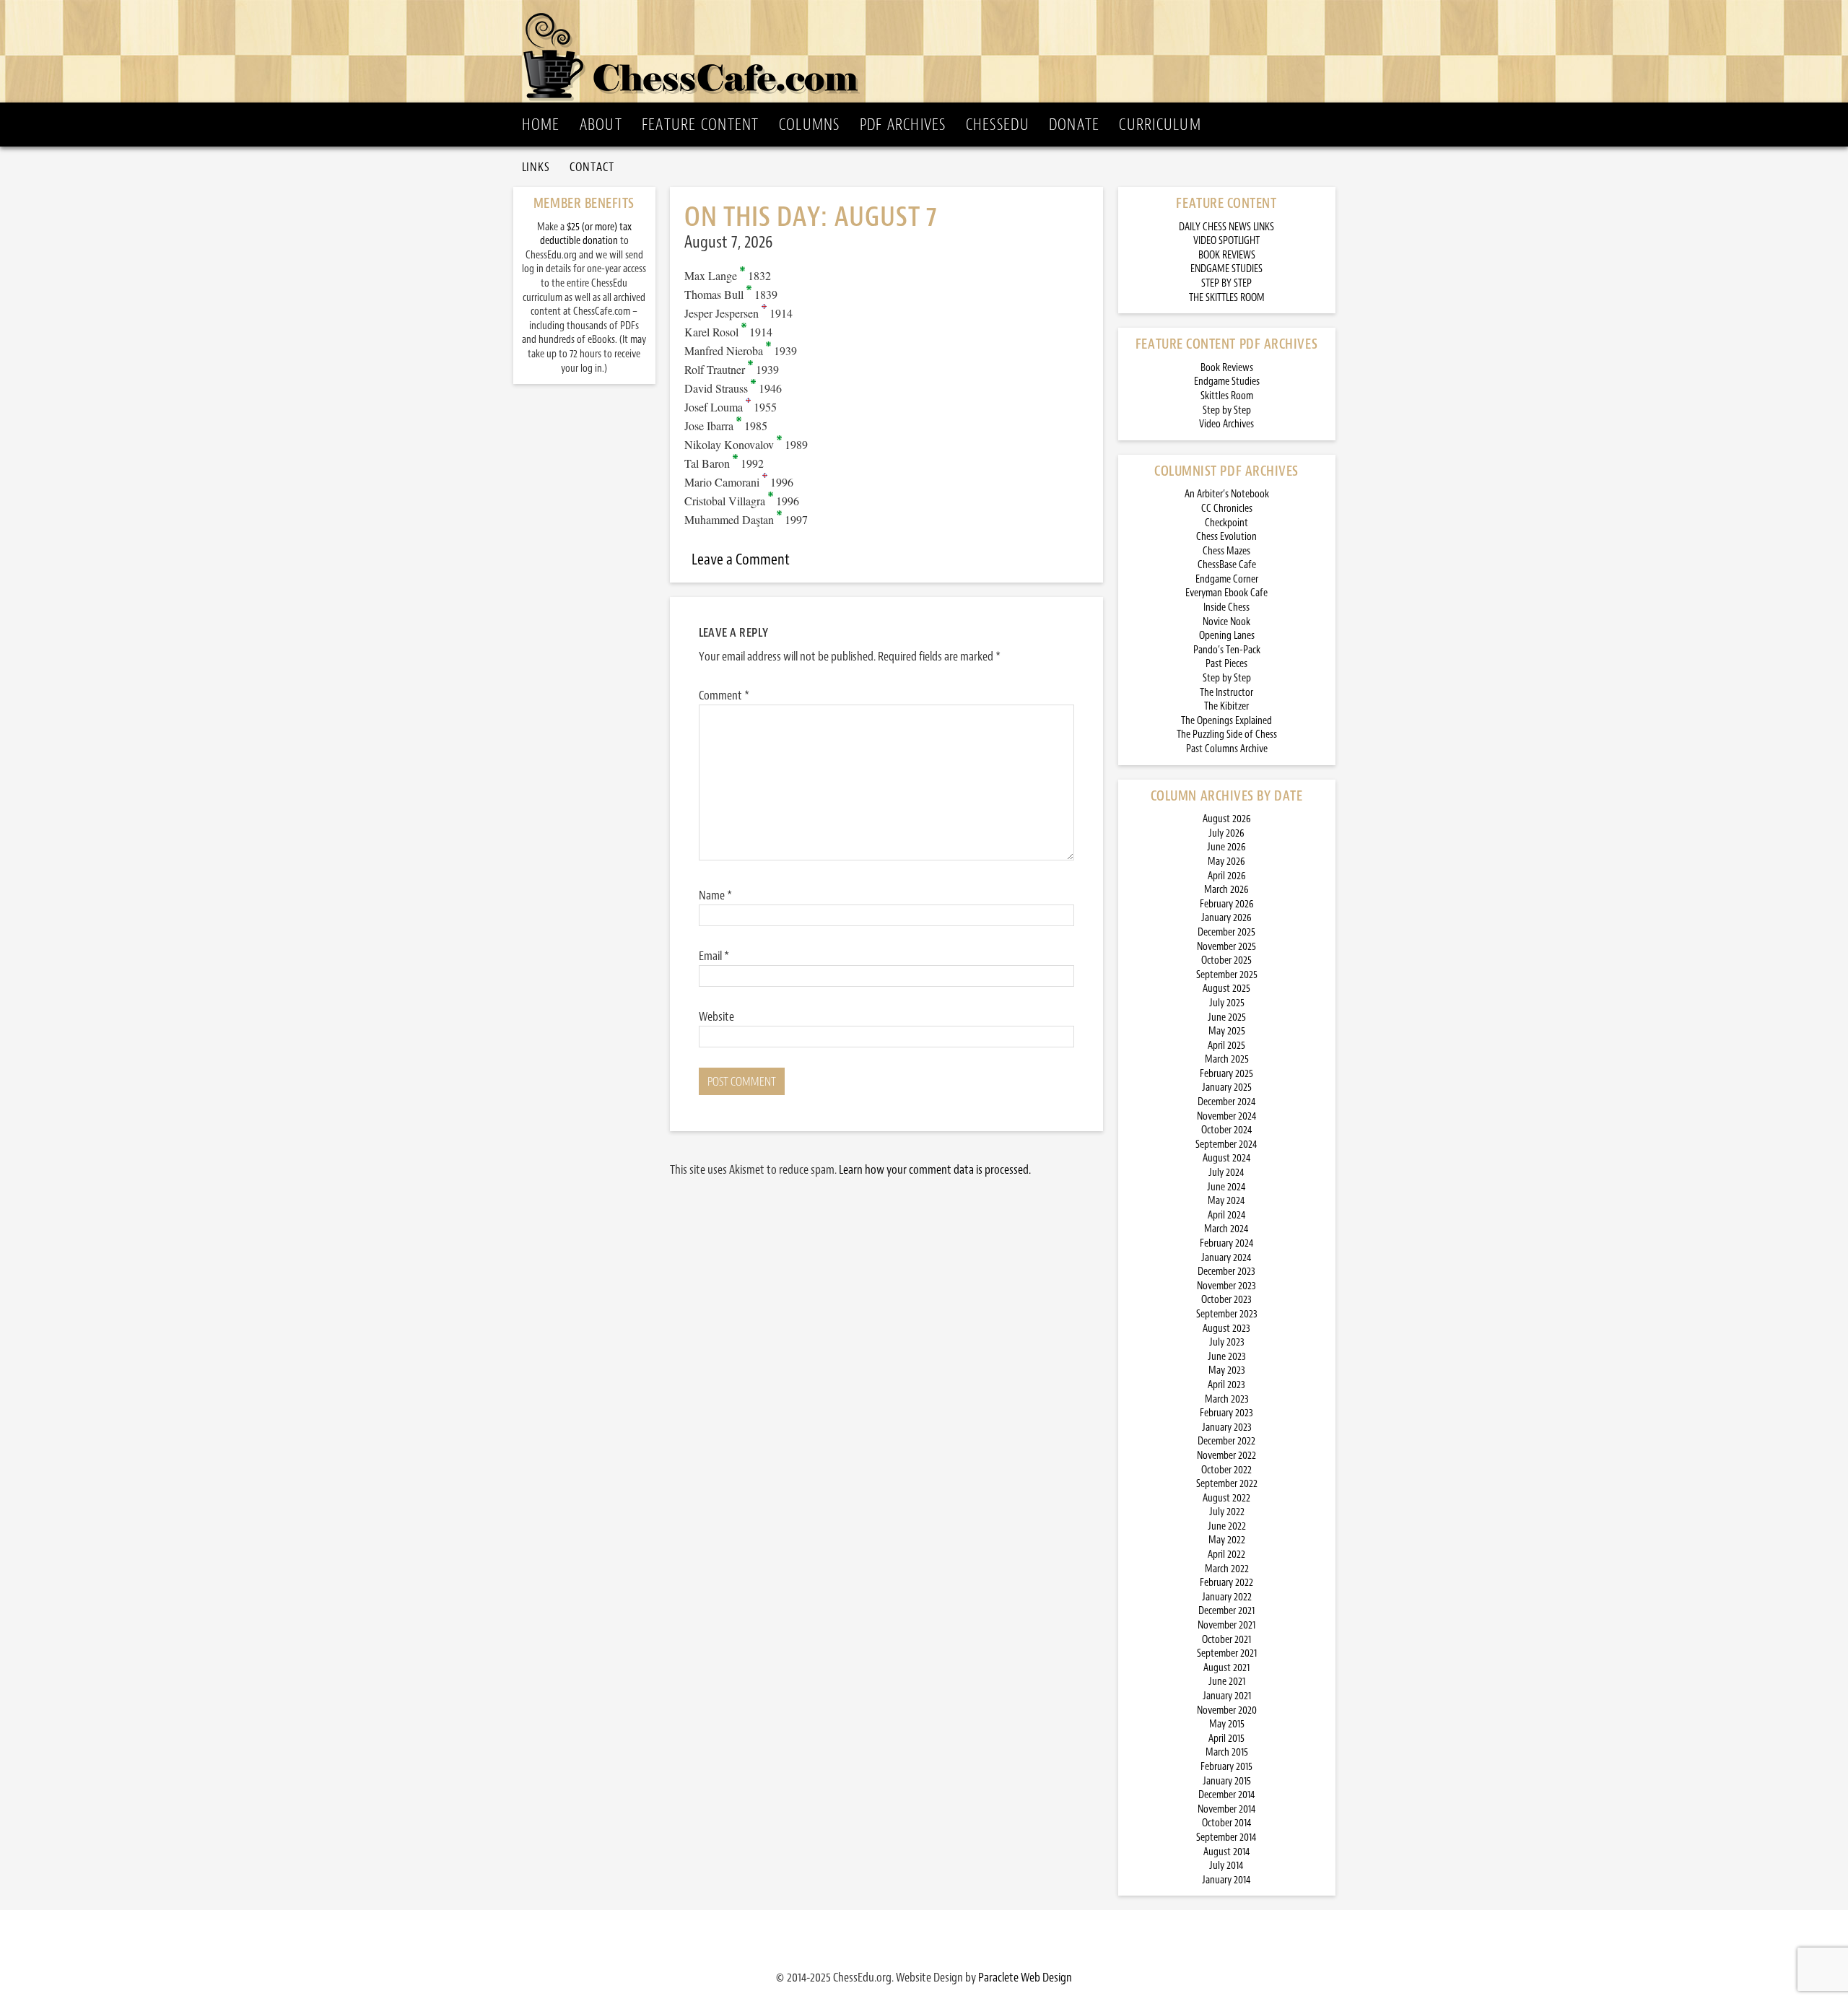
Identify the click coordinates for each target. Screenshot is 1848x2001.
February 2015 (1226, 1767)
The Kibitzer (1226, 706)
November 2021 (1226, 1625)
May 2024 (1226, 1201)
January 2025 (1227, 1087)
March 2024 (1226, 1229)
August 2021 (1226, 1668)
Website (716, 1016)
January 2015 (1227, 1781)
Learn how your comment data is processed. (935, 1169)
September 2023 (1227, 1314)
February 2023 (1226, 1413)
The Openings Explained (1226, 721)
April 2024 (1227, 1215)
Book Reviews (1227, 368)
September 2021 (1227, 1653)
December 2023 (1226, 1272)
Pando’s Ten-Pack (1227, 650)
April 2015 (1226, 1739)
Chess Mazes (1226, 551)
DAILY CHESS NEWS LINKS (1226, 227)
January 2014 (1226, 1880)
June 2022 (1227, 1526)
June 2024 (1226, 1187)
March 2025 (1227, 1059)
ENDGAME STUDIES (1226, 269)
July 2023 (1227, 1342)
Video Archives (1226, 424)
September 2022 (1227, 1484)
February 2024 (1227, 1243)
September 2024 (1226, 1145)
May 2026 (1226, 862)
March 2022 (1227, 1569)
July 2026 (1226, 833)
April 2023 (1226, 1385)
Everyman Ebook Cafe (1226, 593)
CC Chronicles (1227, 509)
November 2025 (1226, 947)
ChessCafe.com (929, 51)
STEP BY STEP (1226, 283)
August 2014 (1227, 1852)
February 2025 (1226, 1074)
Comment (724, 695)
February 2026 (1227, 904)
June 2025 (1227, 1017)
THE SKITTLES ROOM (1227, 298)
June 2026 (1226, 847)
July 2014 (1226, 1866)
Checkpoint (1226, 523)
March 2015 (1227, 1752)
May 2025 (1227, 1031)
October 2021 (1226, 1640)
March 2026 (1226, 890)
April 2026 (1227, 876)
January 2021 (1227, 1696)
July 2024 (1226, 1173)
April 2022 (1226, 1555)
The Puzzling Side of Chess (1227, 734)
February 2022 (1226, 1583)
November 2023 (1226, 1286)
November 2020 (1227, 1710)
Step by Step (1227, 410)
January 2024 (1226, 1258)
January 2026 (1226, 918)
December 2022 (1226, 1441)
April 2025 (1226, 1046)
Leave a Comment (741, 559)
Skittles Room (1227, 396)
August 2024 (1227, 1158)
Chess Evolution (1226, 537)
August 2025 (1226, 989)
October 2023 (1226, 1300)
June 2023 (1227, 1357)
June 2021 (1227, 1682)
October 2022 (1226, 1470)
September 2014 (1226, 1837)
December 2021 (1226, 1611)
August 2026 (1227, 819)
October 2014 (1227, 1823)
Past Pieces (1226, 664)
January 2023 (1227, 1427)
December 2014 (1227, 1795)
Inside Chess (1226, 607)
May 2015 (1227, 1724)
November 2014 (1227, 1809)
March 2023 (1227, 1399)
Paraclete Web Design (1025, 1977)
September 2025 (1227, 975)
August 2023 (1226, 1329)
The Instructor (1226, 693)
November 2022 (1226, 1456)
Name (715, 895)
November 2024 (1227, 1116)
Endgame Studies (1227, 382)
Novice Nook (1226, 622)
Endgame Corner (1227, 579)
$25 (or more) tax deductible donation (586, 234)
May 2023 (1227, 1370)
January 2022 (1227, 1597)
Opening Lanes (1227, 636)
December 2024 (1227, 1102)
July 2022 (1227, 1512)
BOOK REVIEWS (1227, 255)
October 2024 (1227, 1130)
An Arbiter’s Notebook (1227, 494)
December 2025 (1226, 932)
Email (714, 956)
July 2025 (1227, 1003)
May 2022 (1227, 1540)
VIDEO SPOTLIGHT (1226, 241)
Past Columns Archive (1227, 749)
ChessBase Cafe (1227, 565)
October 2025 (1226, 960)
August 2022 (1226, 1498)
